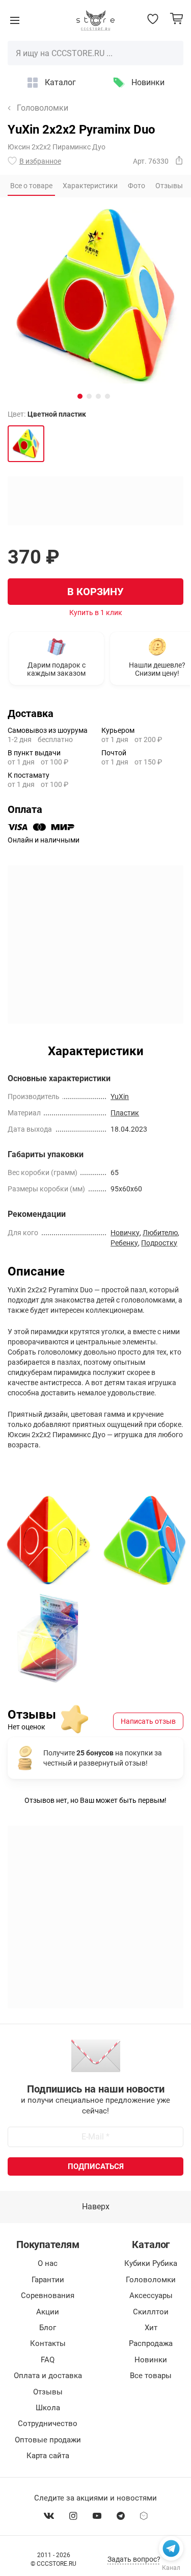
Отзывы (48, 2392)
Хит (151, 2328)
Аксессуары (151, 2296)
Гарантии (48, 2280)
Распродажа (151, 2343)
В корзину (95, 592)
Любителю (160, 1233)
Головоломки (43, 108)
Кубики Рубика (151, 2263)
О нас (48, 2263)
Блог (48, 2328)
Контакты (48, 2343)
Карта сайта (48, 2456)
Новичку (125, 1233)
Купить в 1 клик (96, 613)
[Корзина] (176, 19)
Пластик (125, 1113)
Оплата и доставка (48, 2376)
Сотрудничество (48, 2424)
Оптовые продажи (48, 2440)
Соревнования (48, 2296)
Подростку (159, 1243)
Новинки (148, 82)
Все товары (151, 2376)
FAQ (48, 2360)
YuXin (120, 1096)
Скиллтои (151, 2312)
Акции (48, 2312)
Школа (48, 2408)
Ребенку (124, 1243)
